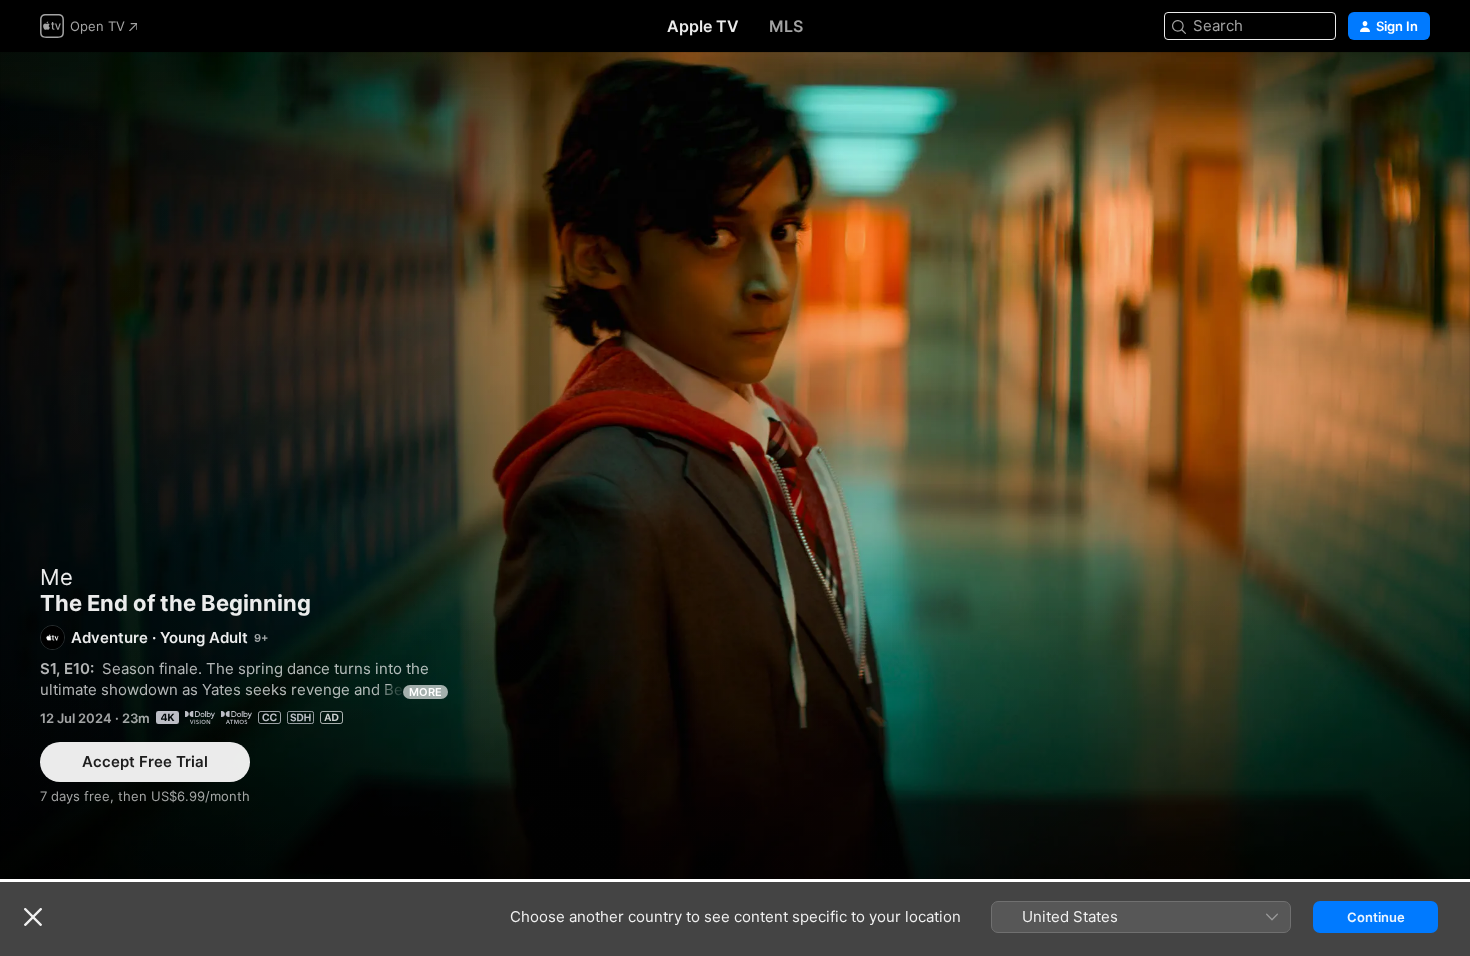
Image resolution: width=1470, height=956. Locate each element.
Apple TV (703, 26)
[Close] (33, 917)
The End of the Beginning (735, 465)
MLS (786, 26)
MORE (425, 692)
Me (56, 577)
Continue (1376, 917)
